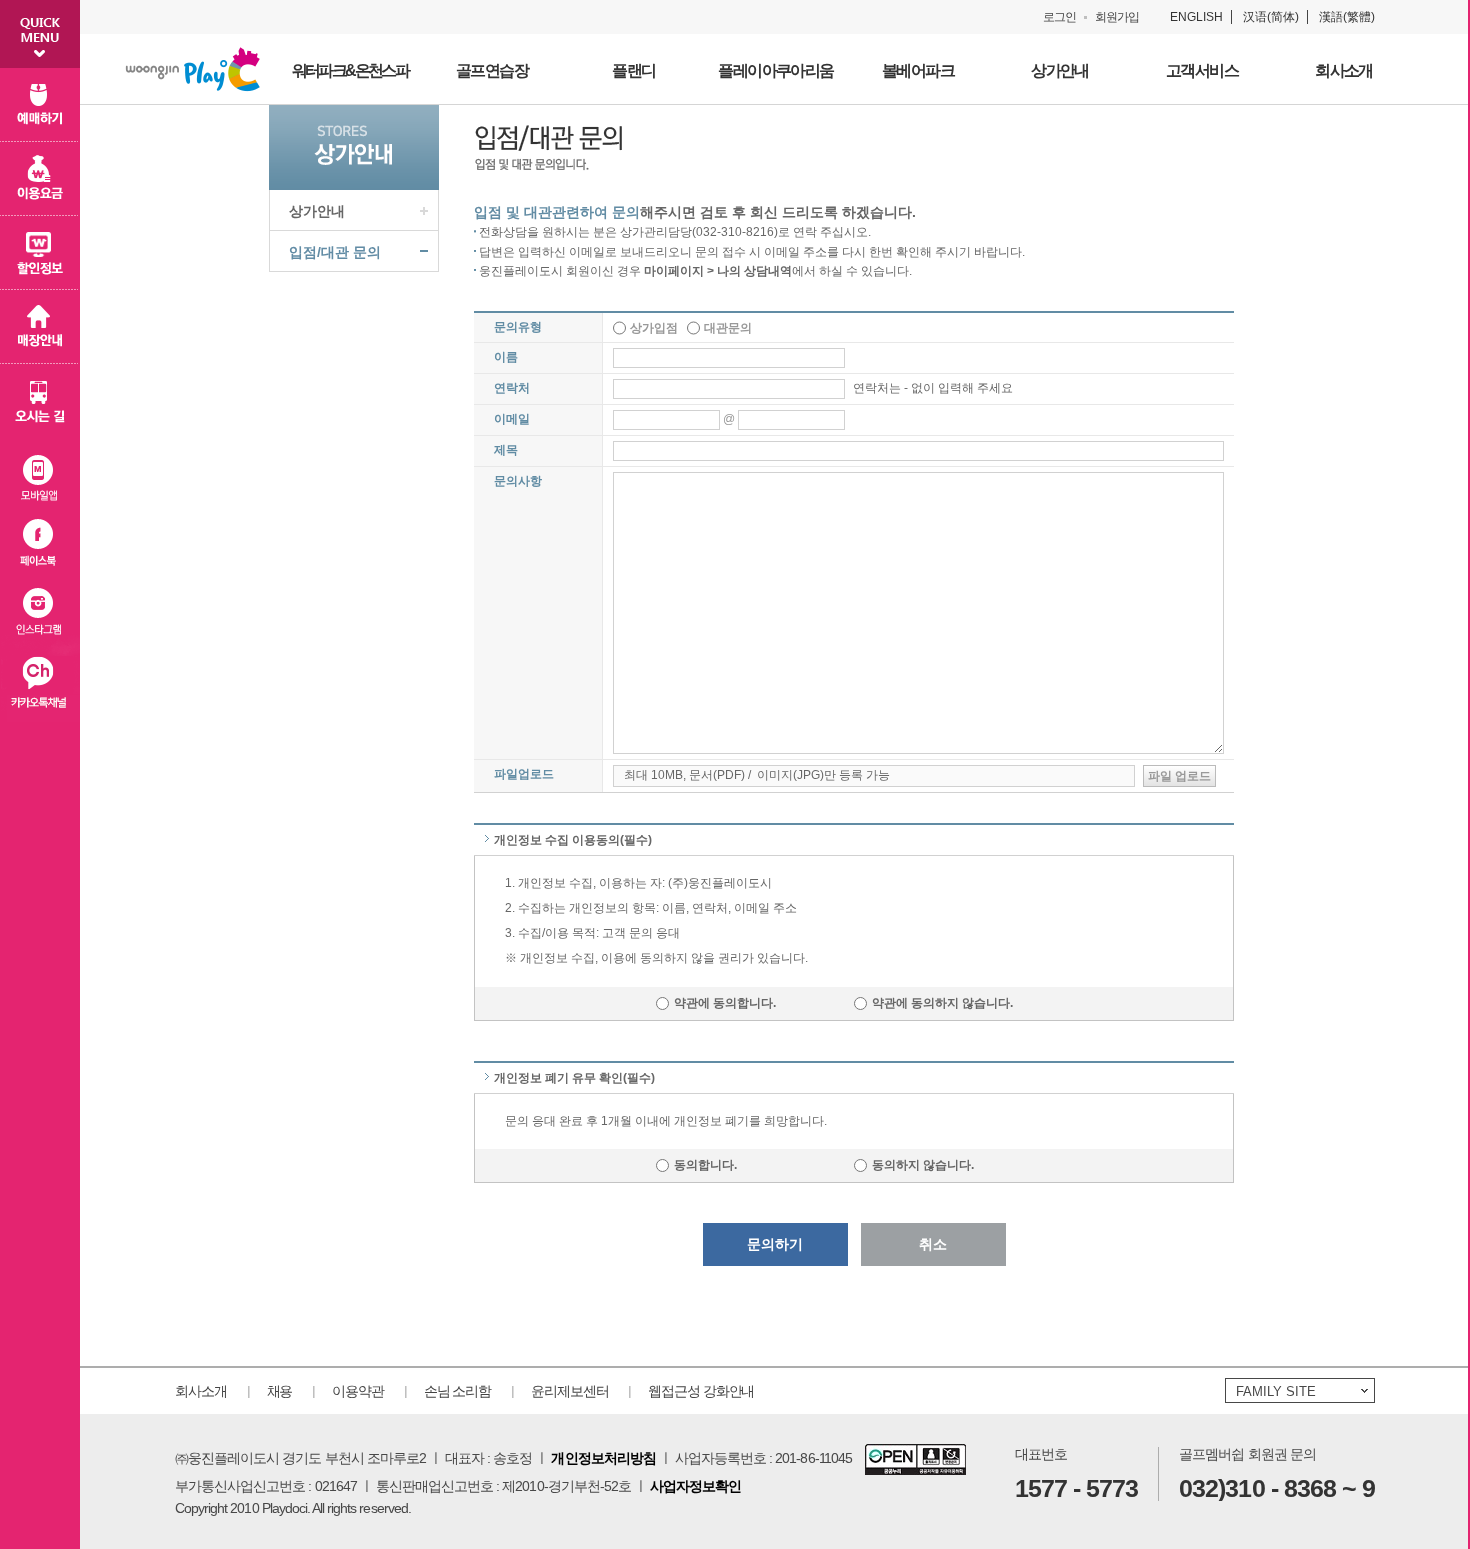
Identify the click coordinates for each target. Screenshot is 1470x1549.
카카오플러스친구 (40, 686)
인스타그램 (40, 615)
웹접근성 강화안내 (701, 1391)
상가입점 (654, 328)
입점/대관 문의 (335, 252)
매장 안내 (40, 327)
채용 (280, 1391)
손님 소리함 (457, 1391)
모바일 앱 (40, 473)
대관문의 (728, 328)
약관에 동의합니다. (729, 1003)
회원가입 (1117, 17)
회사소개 (201, 1391)
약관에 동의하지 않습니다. (942, 1003)
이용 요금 (40, 179)
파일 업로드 (1179, 776)
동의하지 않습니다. (923, 1165)
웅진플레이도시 (193, 69)
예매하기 (40, 105)
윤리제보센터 (569, 1391)
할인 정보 (40, 253)
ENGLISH (1196, 17)
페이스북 (40, 544)
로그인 (1059, 17)
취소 (933, 1244)
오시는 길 (40, 401)
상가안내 (317, 211)
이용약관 (358, 1391)
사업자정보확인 (695, 1486)
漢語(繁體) (1347, 17)
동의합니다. (719, 1165)
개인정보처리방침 (603, 1458)
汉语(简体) (1271, 17)
